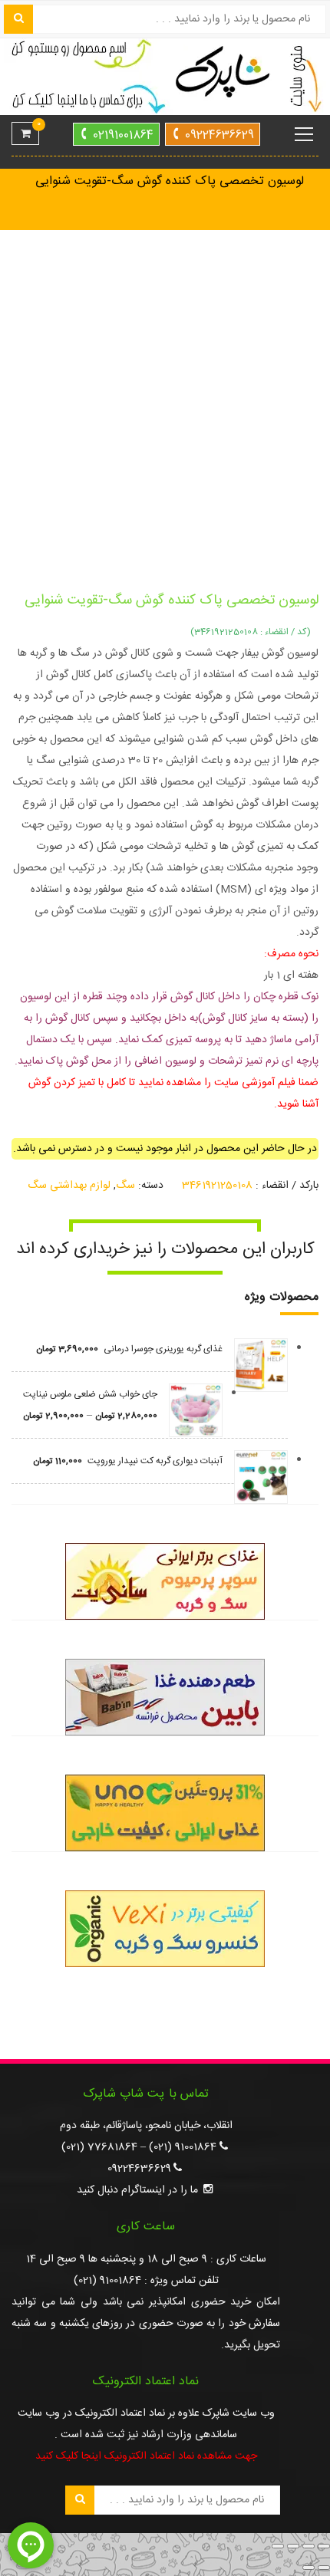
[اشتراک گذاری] (293, 2546)
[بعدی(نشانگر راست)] (309, 2568)
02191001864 (123, 135)
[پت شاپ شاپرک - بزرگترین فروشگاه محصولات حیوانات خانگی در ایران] (165, 77)
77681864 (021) (99, 2147)
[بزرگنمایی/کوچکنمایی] (324, 2546)
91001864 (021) (183, 2147)
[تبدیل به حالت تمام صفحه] (309, 2546)
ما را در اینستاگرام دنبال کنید (137, 2190)
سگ (125, 1186)
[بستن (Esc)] (278, 2546)
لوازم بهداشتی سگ (69, 1186)
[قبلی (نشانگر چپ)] (324, 2568)
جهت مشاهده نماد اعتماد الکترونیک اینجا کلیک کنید (146, 2456)
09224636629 (219, 135)
